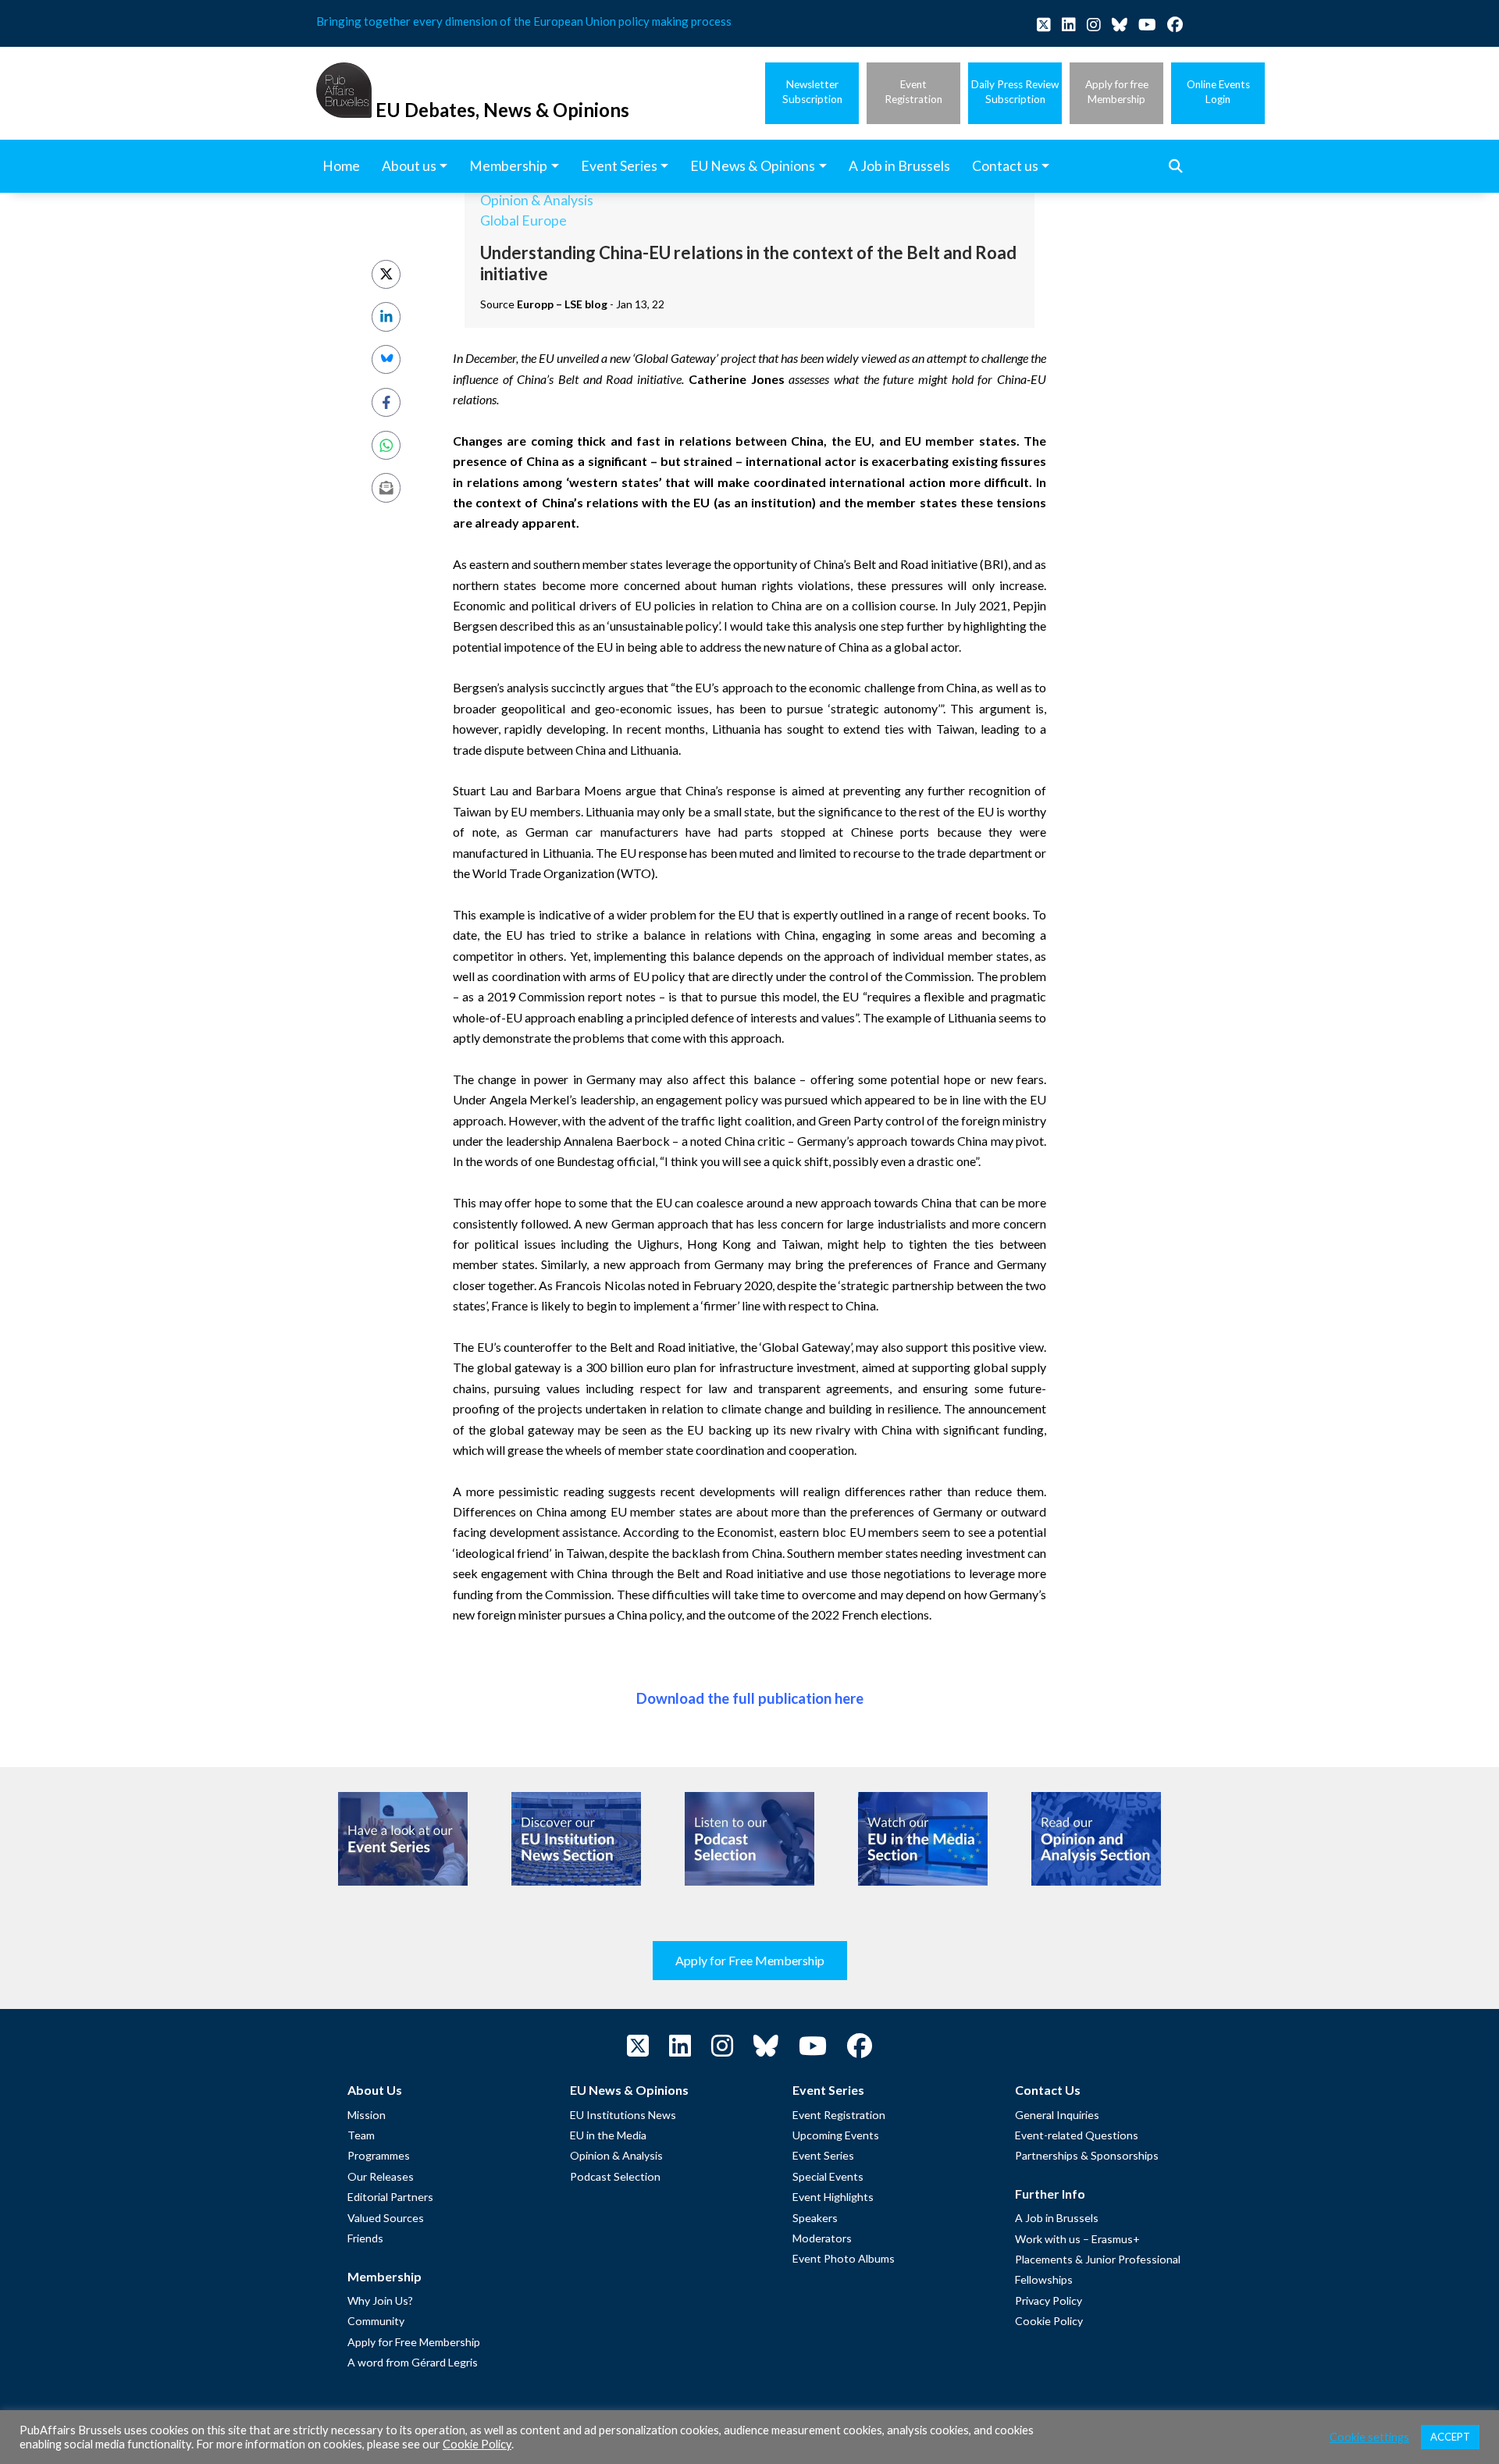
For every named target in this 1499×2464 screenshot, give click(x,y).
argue (641, 790)
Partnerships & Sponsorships (1087, 2155)
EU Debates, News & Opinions (502, 110)
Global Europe (523, 220)
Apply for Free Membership (750, 1960)
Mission (367, 2115)
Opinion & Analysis (537, 200)
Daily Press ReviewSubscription (1015, 92)
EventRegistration (913, 92)
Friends (365, 2238)
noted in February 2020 (710, 1285)
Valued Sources (386, 2218)
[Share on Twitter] (386, 274)
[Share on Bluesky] (386, 359)
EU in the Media (608, 2135)
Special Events (828, 2176)
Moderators (822, 2238)
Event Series (823, 2155)
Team (361, 2135)
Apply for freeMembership (1117, 92)
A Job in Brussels (1057, 2218)
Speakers (815, 2218)
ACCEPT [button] (1450, 2437)
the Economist (736, 1532)
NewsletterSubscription (812, 92)
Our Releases (381, 2176)
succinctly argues (597, 687)
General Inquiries (1057, 2115)
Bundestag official (606, 1161)
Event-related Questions (1077, 2135)
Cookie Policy (1049, 2321)
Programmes (379, 2155)
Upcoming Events (836, 2135)
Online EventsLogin (1218, 92)
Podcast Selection (615, 2176)
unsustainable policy (664, 626)
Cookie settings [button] (1369, 2437)
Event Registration (839, 2115)
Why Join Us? (380, 2300)
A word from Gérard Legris (413, 2362)
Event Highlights (833, 2197)
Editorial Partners (390, 2197)
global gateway (519, 1367)
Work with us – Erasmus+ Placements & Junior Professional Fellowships (1098, 2260)
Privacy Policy (1049, 2300)
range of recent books (968, 914)
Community (376, 2321)
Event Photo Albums (844, 2258)
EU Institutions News (623, 2115)
